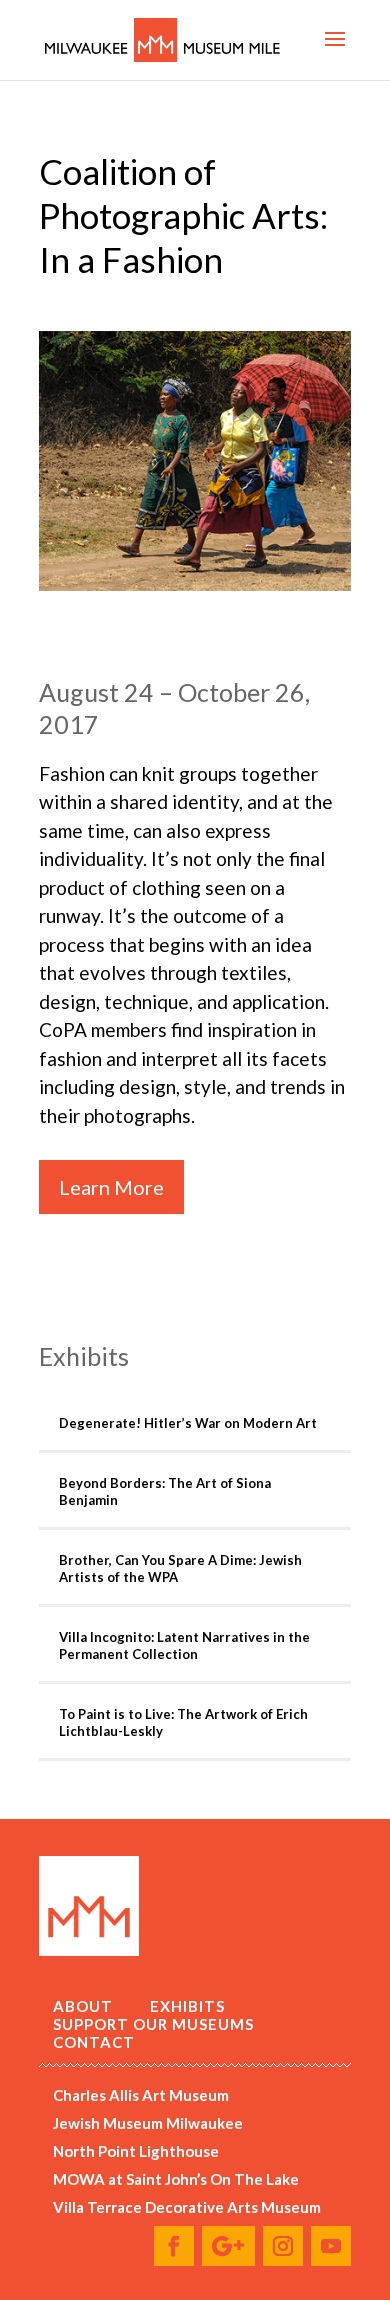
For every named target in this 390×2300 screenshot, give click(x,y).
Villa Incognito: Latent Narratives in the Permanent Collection (184, 1645)
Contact (94, 2042)
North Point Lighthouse (136, 2151)
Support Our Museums (153, 2024)
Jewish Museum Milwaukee (148, 2123)
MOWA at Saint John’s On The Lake (176, 2179)
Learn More (111, 1187)
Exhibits (187, 2006)
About (83, 2006)
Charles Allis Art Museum (141, 2095)
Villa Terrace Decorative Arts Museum (187, 2207)
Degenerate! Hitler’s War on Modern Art (188, 1423)
